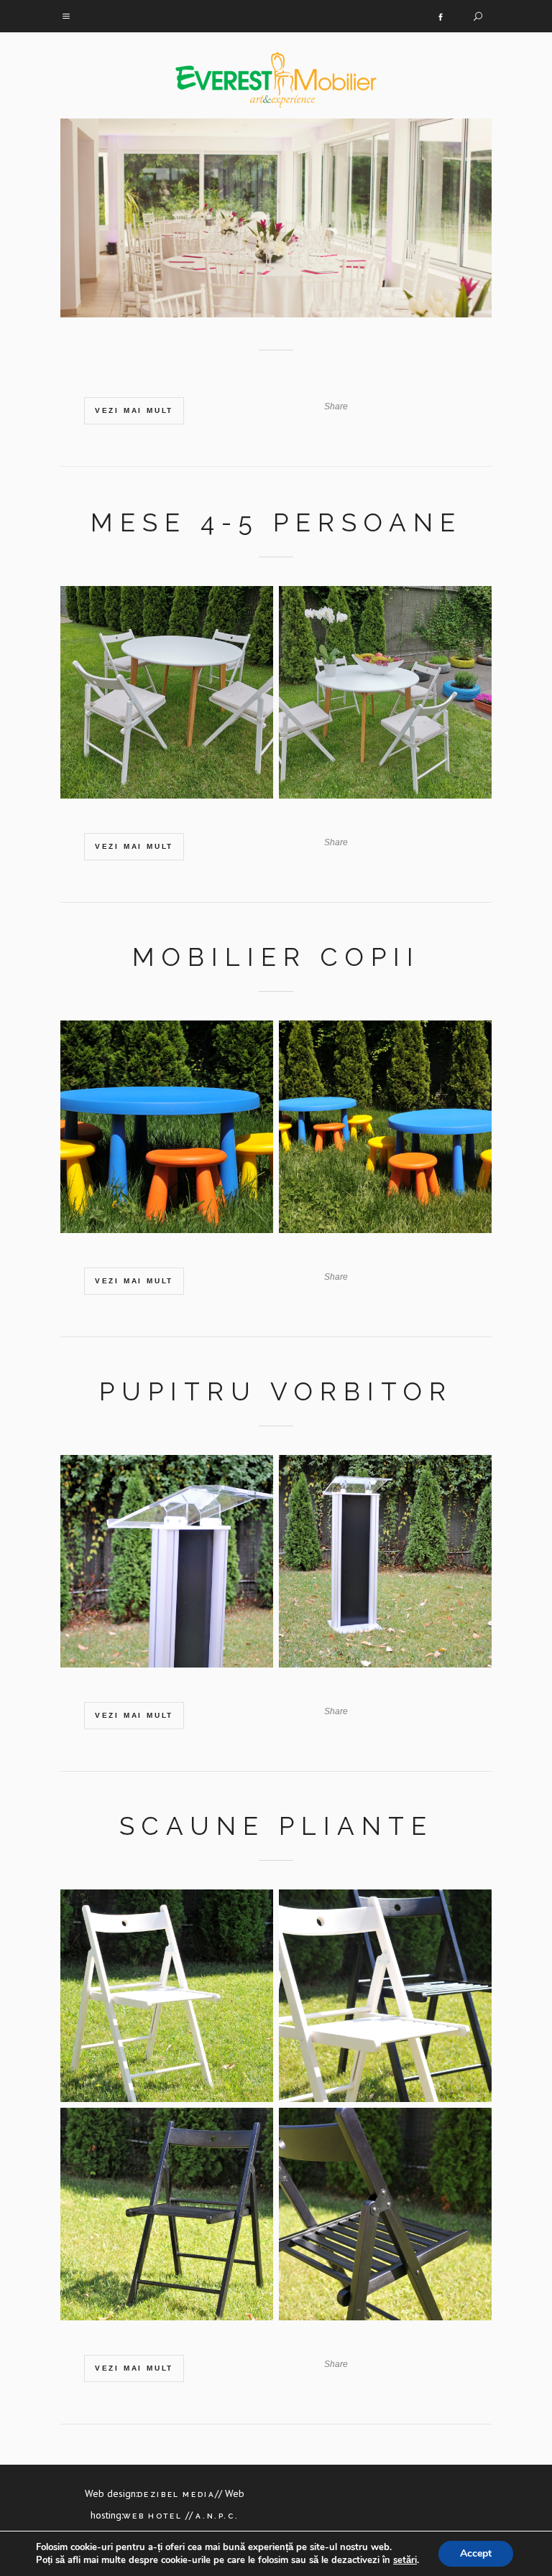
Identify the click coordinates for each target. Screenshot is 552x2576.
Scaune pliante (276, 1826)
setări (405, 2560)
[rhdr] (167, 698)
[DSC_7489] (385, 1133)
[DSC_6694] (167, 1567)
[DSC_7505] (167, 1133)
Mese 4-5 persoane (276, 522)
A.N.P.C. (216, 2516)
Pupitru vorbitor (276, 1391)
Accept (476, 2553)
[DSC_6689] (385, 1567)
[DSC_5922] (167, 2001)
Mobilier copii (276, 957)
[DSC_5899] (385, 2220)
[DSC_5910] (167, 2220)
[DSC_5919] (385, 2001)
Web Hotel (154, 2516)
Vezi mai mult (134, 410)
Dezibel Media (176, 2494)
